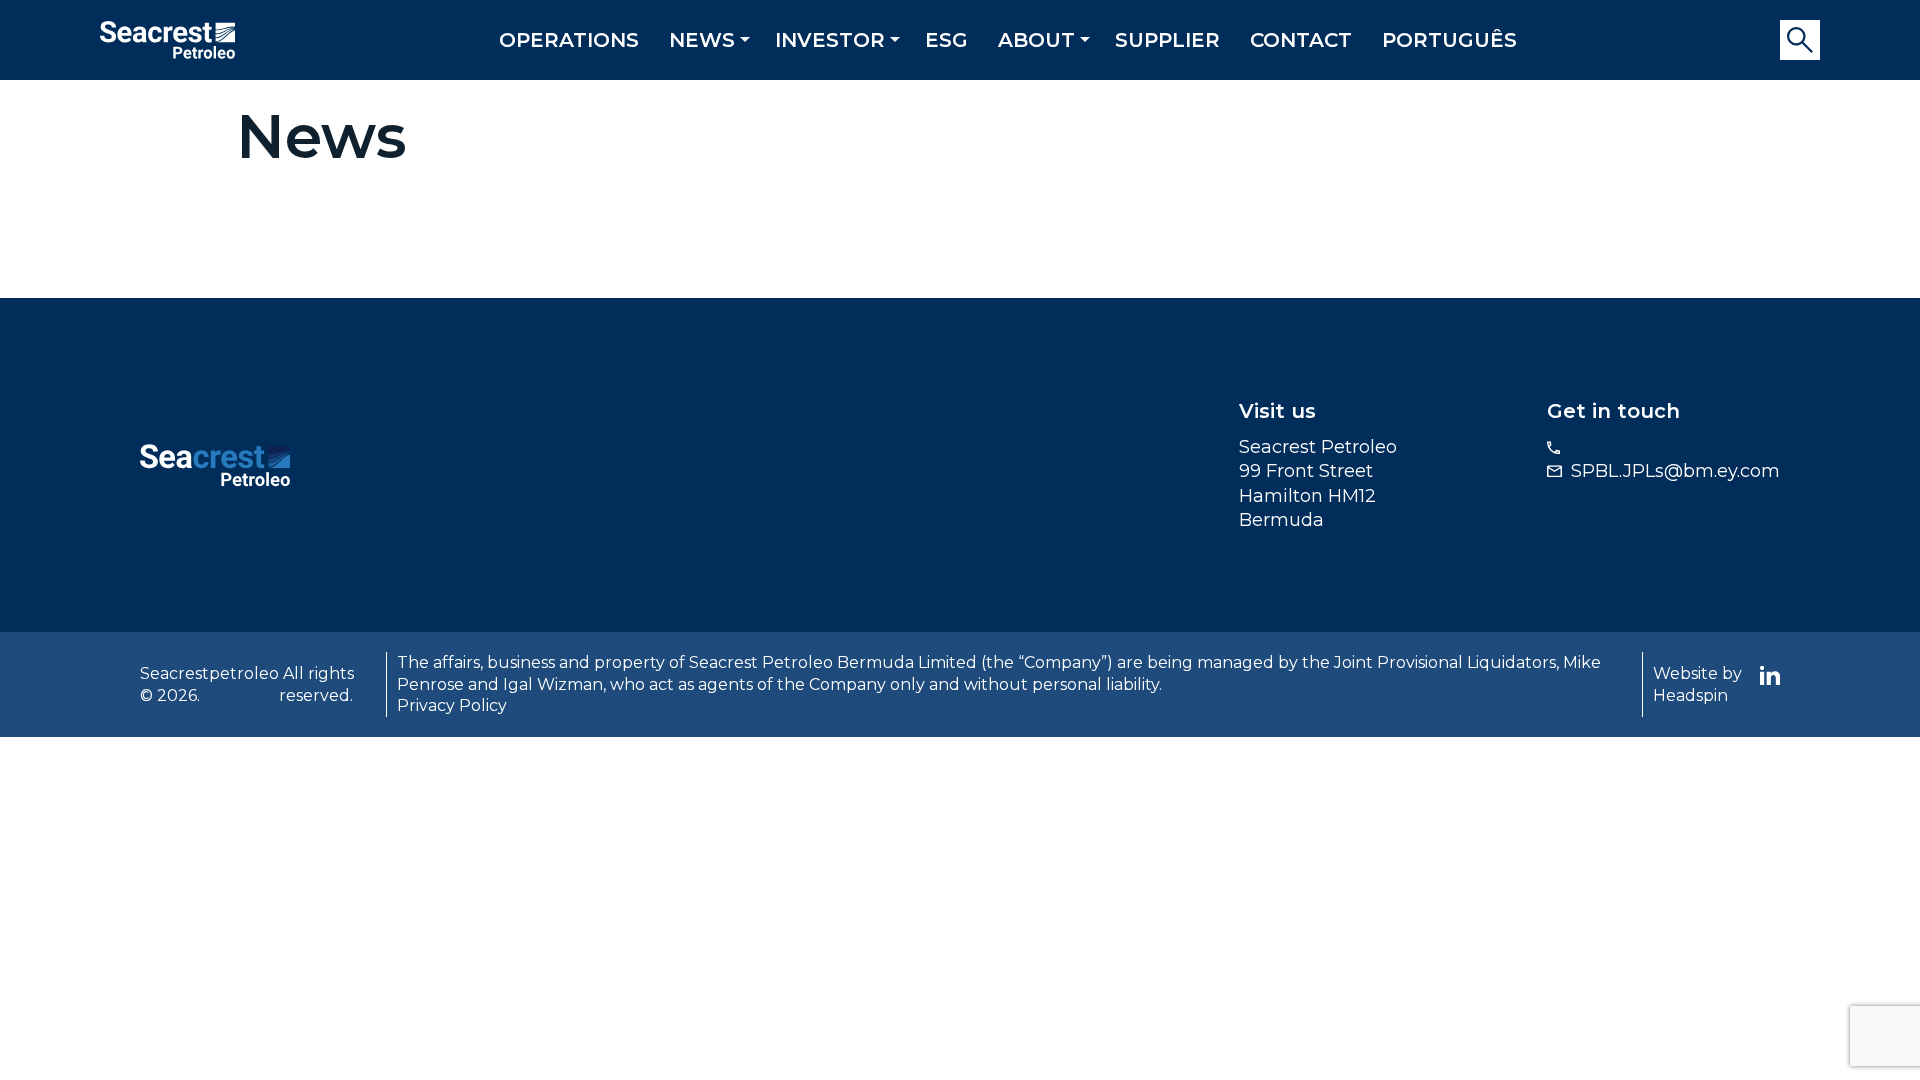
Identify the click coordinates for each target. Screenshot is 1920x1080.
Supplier (1167, 40)
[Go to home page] (215, 464)
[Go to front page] (167, 38)
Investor (830, 40)
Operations (569, 40)
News (702, 40)
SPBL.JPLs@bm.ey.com (1675, 471)
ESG (946, 40)
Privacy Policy (452, 705)
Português (1449, 40)
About (1036, 40)
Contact (1301, 40)
